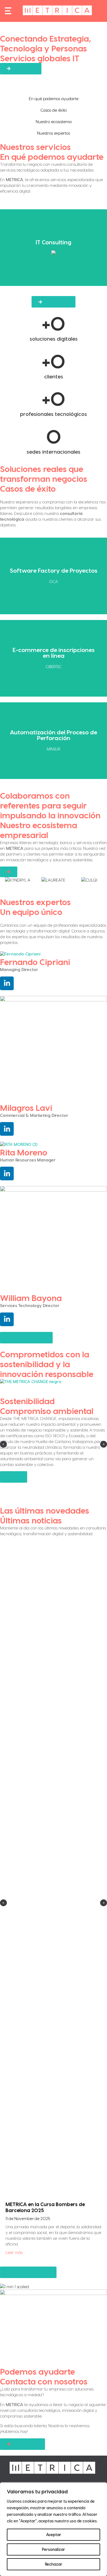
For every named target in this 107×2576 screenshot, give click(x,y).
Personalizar (54, 2549)
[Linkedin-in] (7, 983)
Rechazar (54, 2564)
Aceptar (54, 2535)
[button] (3, 1444)
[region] (54, 2529)
